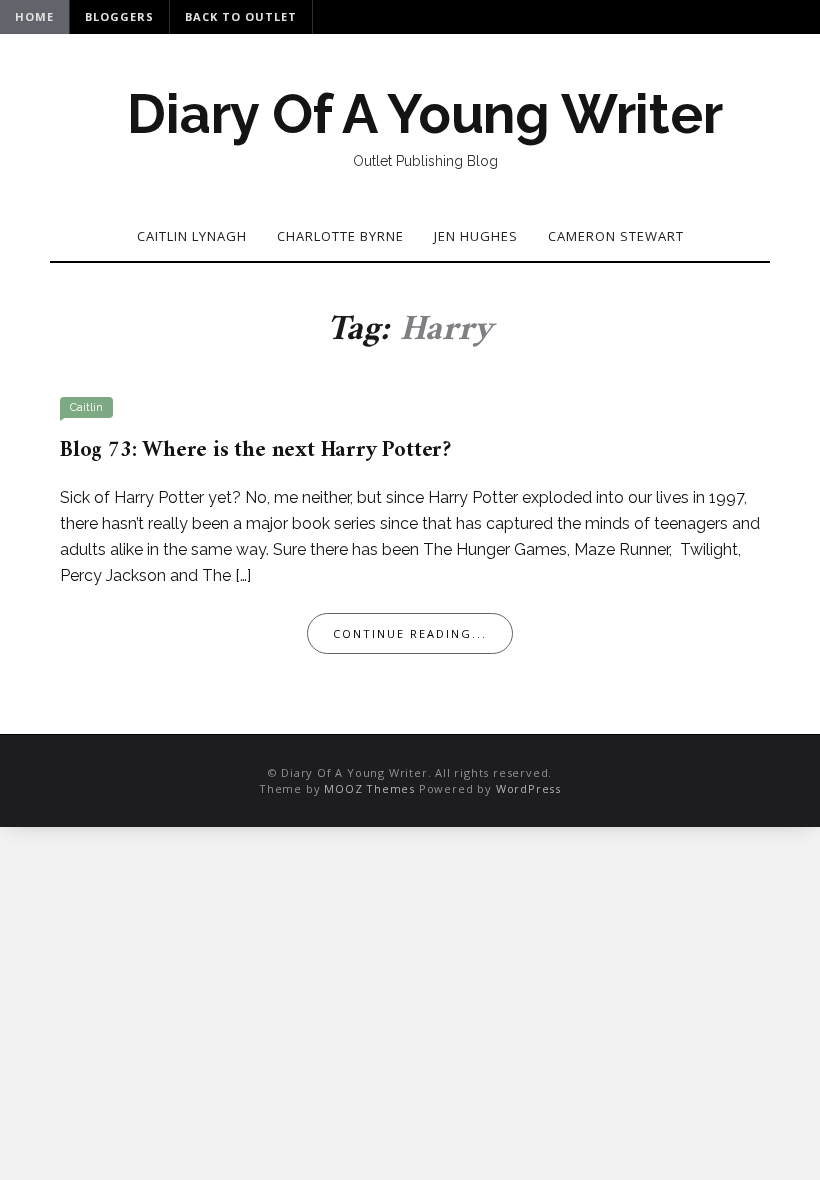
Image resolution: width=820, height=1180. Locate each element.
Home (34, 16)
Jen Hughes (476, 236)
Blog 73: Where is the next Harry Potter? (255, 450)
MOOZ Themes (369, 788)
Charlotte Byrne (340, 236)
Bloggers (119, 16)
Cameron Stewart (616, 236)
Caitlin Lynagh (192, 236)
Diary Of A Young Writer (424, 114)
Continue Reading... (410, 633)
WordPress (528, 788)
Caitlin (86, 407)
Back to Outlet (241, 16)
